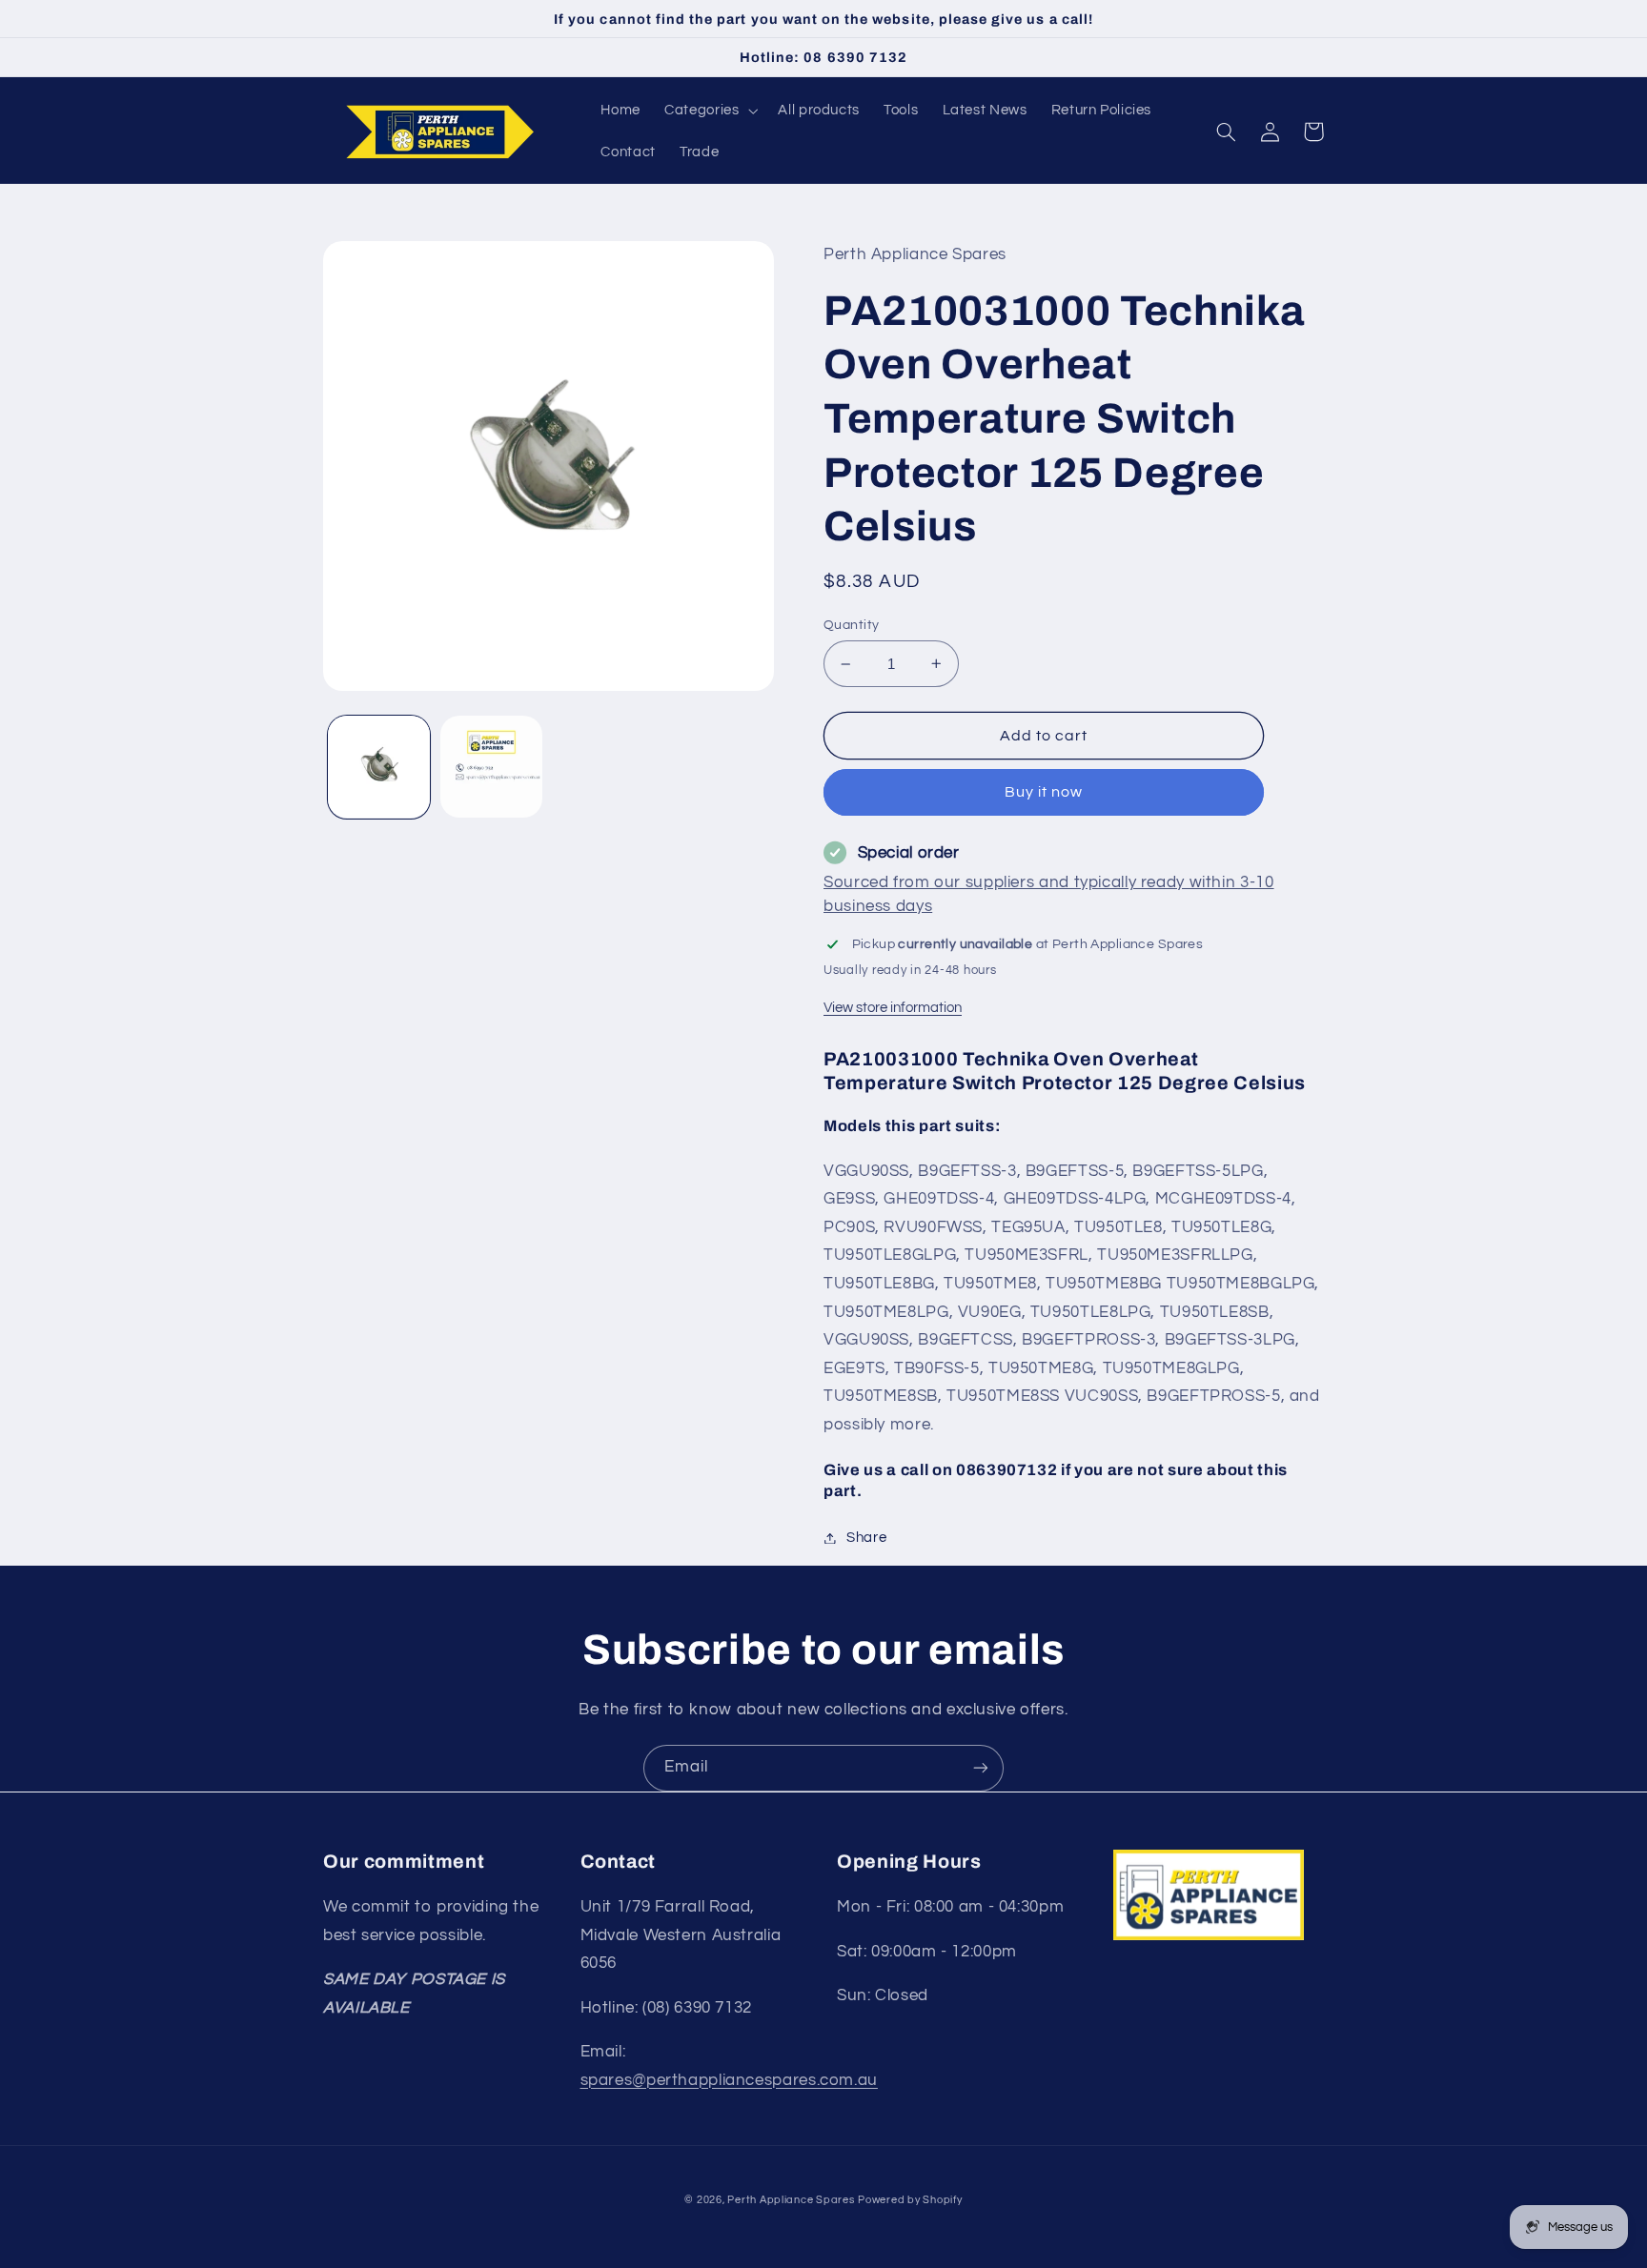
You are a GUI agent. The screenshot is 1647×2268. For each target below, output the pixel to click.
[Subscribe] (981, 1768)
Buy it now (1044, 792)
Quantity (851, 625)
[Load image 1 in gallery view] (379, 767)
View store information (893, 1008)
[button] (710, 111)
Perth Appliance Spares (791, 2200)
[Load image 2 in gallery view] (491, 767)
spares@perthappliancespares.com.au (729, 2080)
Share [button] (866, 1538)
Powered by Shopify (910, 2200)
